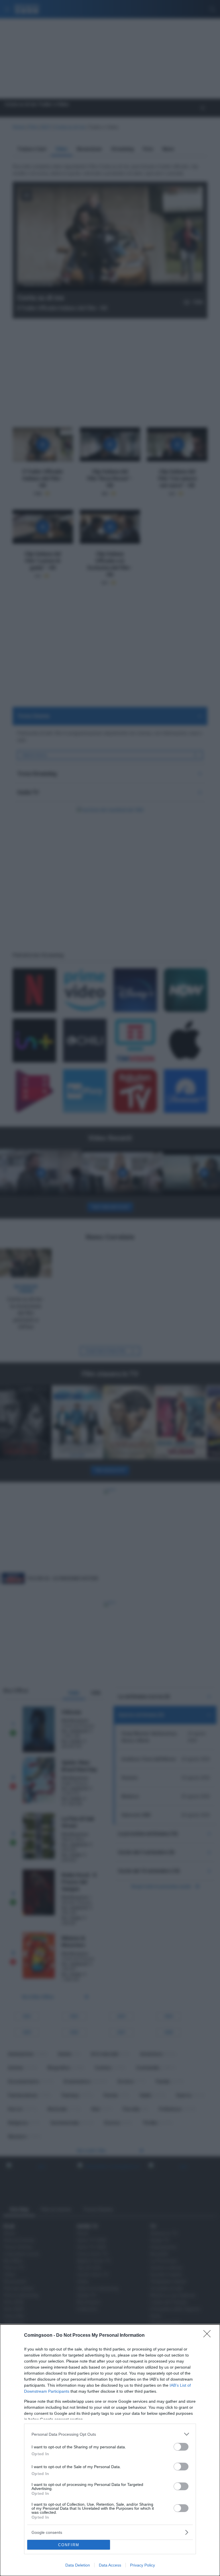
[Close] (209, 2336)
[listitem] (110, 2434)
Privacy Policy (143, 2565)
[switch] (181, 2447)
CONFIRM (69, 2545)
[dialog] (110, 2450)
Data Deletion (78, 2565)
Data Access (110, 2565)
